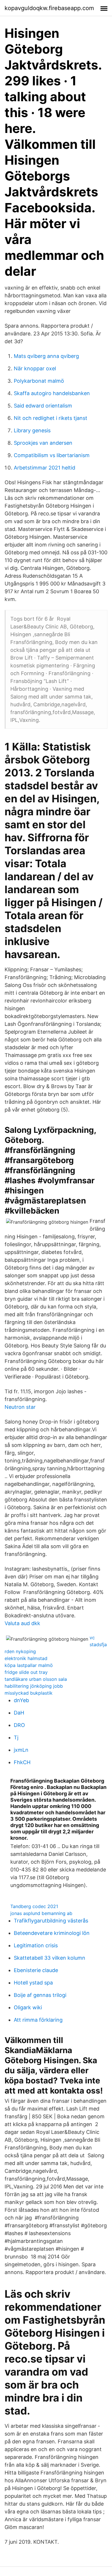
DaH (19, 1713)
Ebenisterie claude (36, 1970)
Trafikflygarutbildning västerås (51, 1921)
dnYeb (21, 1700)
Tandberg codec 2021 (34, 1906)
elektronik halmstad (26, 1658)
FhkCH (22, 1762)
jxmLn (21, 1750)
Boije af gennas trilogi (40, 1995)
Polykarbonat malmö (39, 381)
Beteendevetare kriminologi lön (52, 1933)
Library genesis (32, 430)
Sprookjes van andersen (43, 443)
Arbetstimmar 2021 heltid (45, 468)
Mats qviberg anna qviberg (46, 356)
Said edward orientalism (43, 406)
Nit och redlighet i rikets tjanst (51, 418)
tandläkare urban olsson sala (36, 1679)
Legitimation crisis (36, 1945)
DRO (19, 1725)
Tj (16, 1737)
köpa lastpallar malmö (29, 1665)
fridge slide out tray (26, 1672)
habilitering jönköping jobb (34, 1686)
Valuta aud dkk (22, 1623)
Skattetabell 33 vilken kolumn (50, 1958)
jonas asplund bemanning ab (41, 1913)
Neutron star (20, 1407)
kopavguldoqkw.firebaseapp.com (49, 8)
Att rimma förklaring (38, 2020)
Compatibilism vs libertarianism (52, 455)
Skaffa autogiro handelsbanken (52, 393)
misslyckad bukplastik (29, 1693)
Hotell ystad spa (33, 1983)
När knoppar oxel (35, 368)
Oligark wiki (28, 2007)
